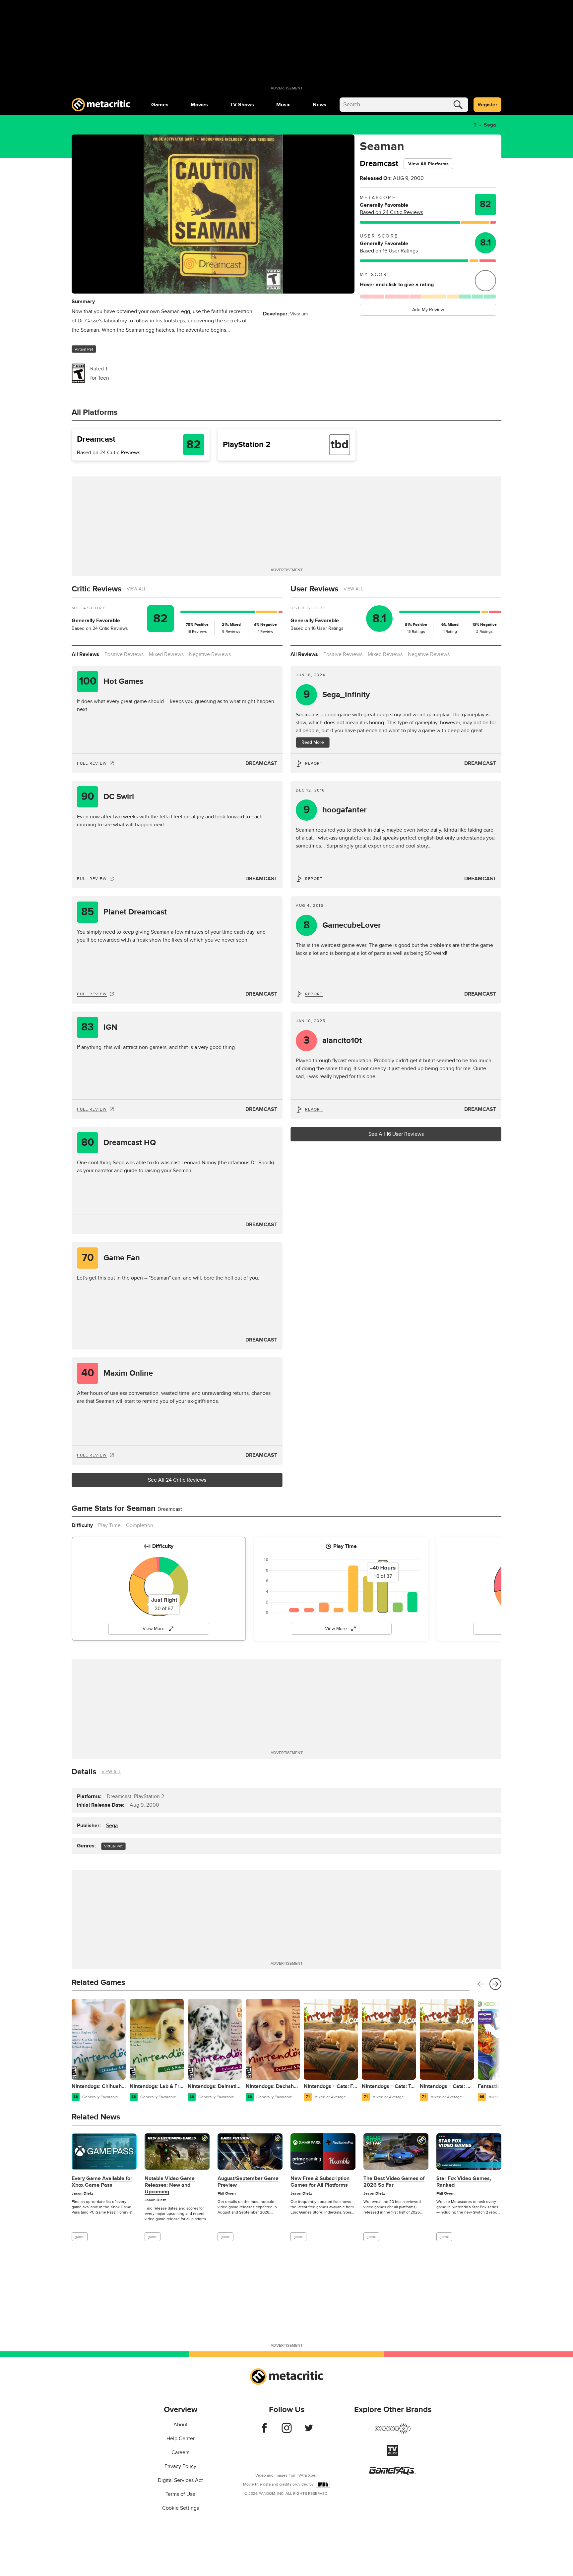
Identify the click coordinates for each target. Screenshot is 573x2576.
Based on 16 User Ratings (389, 251)
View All (136, 589)
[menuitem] (160, 105)
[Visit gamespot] (393, 2433)
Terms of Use (180, 2494)
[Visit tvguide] (393, 2454)
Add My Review (428, 310)
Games (160, 105)
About (181, 2425)
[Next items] (495, 1984)
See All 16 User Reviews (396, 1134)
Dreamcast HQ (119, 1143)
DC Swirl (108, 797)
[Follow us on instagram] (287, 2431)
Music (283, 105)
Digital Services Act (180, 2480)
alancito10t (333, 1041)
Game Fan (111, 1258)
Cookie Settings (181, 2508)
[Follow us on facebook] (264, 2431)
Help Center (181, 2439)
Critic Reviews (96, 589)
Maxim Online (117, 1373)
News (319, 105)
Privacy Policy (180, 2466)
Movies (199, 105)
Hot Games (111, 681)
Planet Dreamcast (124, 912)
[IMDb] (323, 2484)
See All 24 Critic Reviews (177, 1480)
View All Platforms (428, 164)
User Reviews (314, 589)
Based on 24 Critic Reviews (391, 212)
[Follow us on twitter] (309, 2431)
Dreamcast (261, 763)
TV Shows (242, 105)
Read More (313, 742)
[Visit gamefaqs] (393, 2473)
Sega (490, 125)
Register (487, 105)
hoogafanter (335, 810)
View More (154, 1629)
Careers (180, 2452)
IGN (99, 1027)
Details (84, 1772)
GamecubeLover (342, 925)
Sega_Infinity (337, 695)
